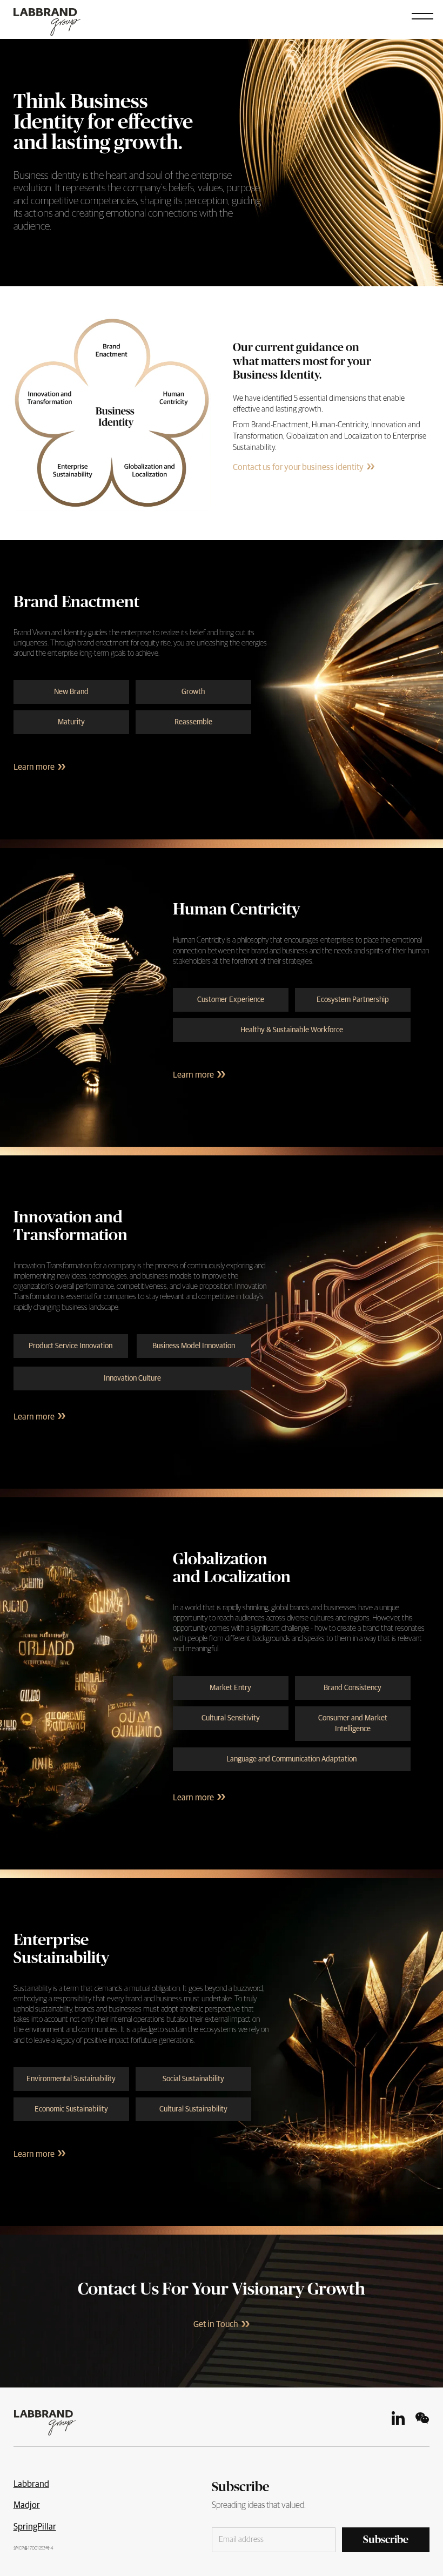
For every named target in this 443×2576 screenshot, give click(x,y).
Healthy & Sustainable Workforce (292, 1030)
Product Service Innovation (71, 1346)
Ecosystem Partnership (353, 1000)
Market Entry (230, 1688)
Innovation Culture (132, 1378)
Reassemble (193, 722)
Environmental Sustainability (71, 2079)
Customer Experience (231, 1000)
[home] (56, 18)
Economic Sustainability (71, 2109)
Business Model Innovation (194, 1346)
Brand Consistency (353, 1688)
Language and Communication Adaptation (291, 1759)
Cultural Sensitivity (231, 1718)
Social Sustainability (193, 2079)
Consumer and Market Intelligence (353, 1724)
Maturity (71, 722)
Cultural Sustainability (193, 2109)
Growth (193, 692)
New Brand (71, 692)
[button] (422, 15)
